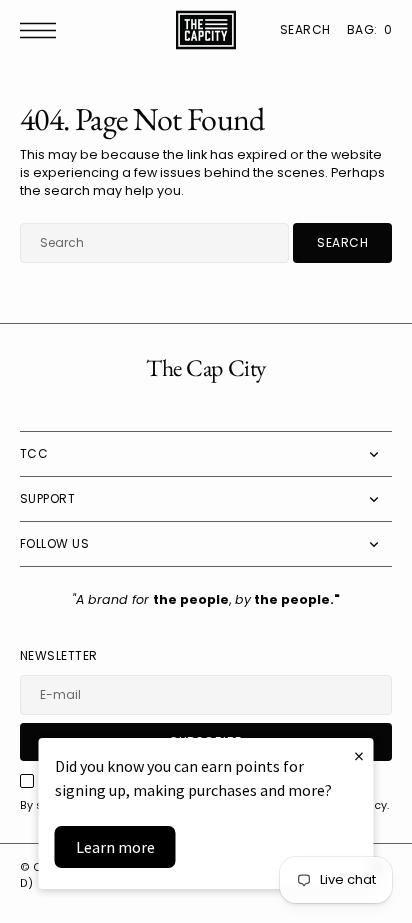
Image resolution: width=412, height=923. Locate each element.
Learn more (115, 847)
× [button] (359, 755)
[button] (43, 30)
